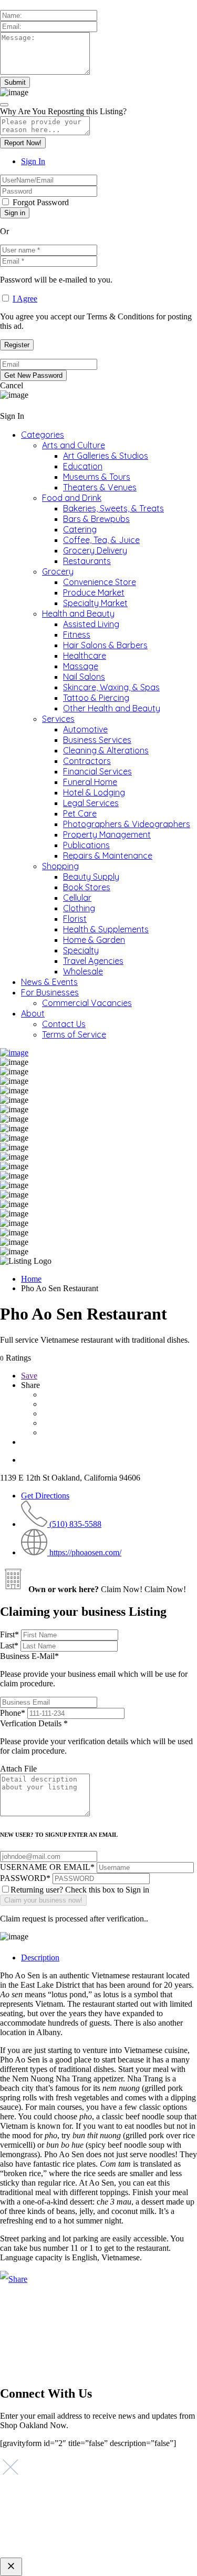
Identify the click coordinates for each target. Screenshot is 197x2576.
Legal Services (91, 803)
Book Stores (87, 887)
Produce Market (94, 592)
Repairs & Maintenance (108, 856)
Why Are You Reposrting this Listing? (63, 111)
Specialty (81, 950)
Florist (75, 919)
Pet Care (80, 813)
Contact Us (64, 1024)
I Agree (25, 299)
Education (83, 466)
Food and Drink (72, 498)
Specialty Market (95, 603)
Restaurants (87, 561)
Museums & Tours (97, 477)
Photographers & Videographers (127, 824)
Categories (43, 435)
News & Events (49, 982)
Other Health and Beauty (112, 708)
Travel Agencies (93, 961)
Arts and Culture (74, 445)
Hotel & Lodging (94, 792)
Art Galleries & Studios (106, 456)
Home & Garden (94, 940)
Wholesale (83, 971)
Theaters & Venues (100, 487)
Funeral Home (90, 782)
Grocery (58, 571)
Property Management (107, 834)
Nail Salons (84, 677)
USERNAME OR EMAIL (47, 1867)
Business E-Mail (94, 1670)
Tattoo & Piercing (96, 698)
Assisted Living (91, 624)
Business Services (97, 740)
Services (58, 719)
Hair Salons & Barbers (105, 645)
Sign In (33, 161)
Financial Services (97, 771)
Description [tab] (40, 1958)
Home (31, 1279)
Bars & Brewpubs (96, 519)
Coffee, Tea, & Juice (101, 540)
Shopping (60, 866)
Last (9, 1646)
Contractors (87, 761)
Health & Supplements (106, 929)
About (33, 1013)
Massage (81, 666)
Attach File (18, 1769)
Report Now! (23, 143)
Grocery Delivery (95, 550)
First (9, 1634)
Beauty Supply (91, 877)
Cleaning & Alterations (106, 750)
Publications (86, 845)
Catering (80, 529)
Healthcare (85, 656)
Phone (13, 1713)
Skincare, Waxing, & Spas (111, 687)
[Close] (4, 105)
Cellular (77, 898)
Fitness (77, 635)
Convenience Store (100, 582)
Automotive (85, 729)
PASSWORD (25, 1878)
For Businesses (50, 992)
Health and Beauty (78, 613)
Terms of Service (74, 1034)
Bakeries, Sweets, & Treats (113, 508)
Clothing (79, 908)
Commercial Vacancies (87, 1003)
